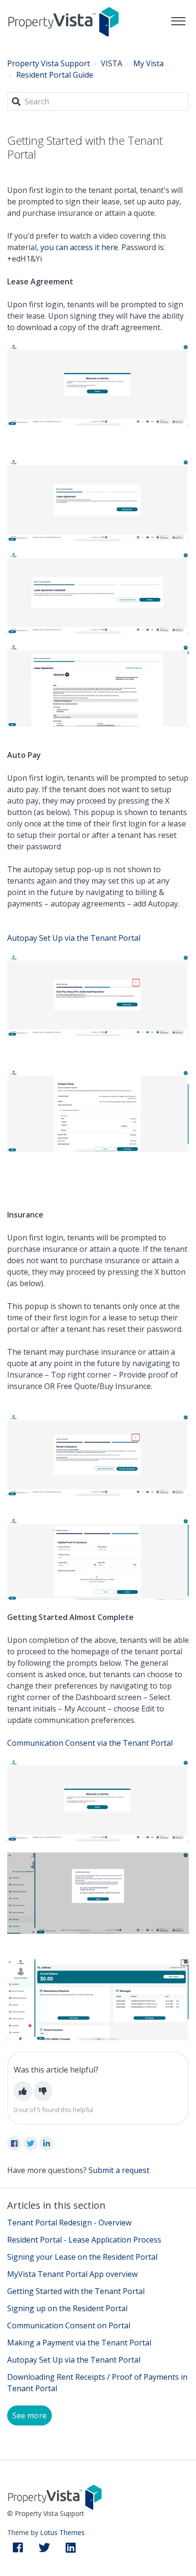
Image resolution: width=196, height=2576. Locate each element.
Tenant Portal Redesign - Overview (69, 2223)
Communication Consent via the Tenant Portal (90, 1743)
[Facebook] (14, 2143)
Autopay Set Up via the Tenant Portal (74, 938)
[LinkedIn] (47, 2143)
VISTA (112, 63)
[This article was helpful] (23, 2091)
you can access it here (79, 247)
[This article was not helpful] (43, 2091)
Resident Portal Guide (55, 75)
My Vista (148, 63)
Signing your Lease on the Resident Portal (82, 2257)
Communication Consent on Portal (69, 2325)
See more (29, 2415)
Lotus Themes (62, 2532)
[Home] (64, 21)
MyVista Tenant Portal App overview (72, 2274)
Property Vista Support (49, 63)
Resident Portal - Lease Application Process (84, 2240)
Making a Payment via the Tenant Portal (79, 2343)
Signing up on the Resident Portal (67, 2308)
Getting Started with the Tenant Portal (76, 2291)
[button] (178, 19)
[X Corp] (30, 2143)
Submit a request (119, 2170)
